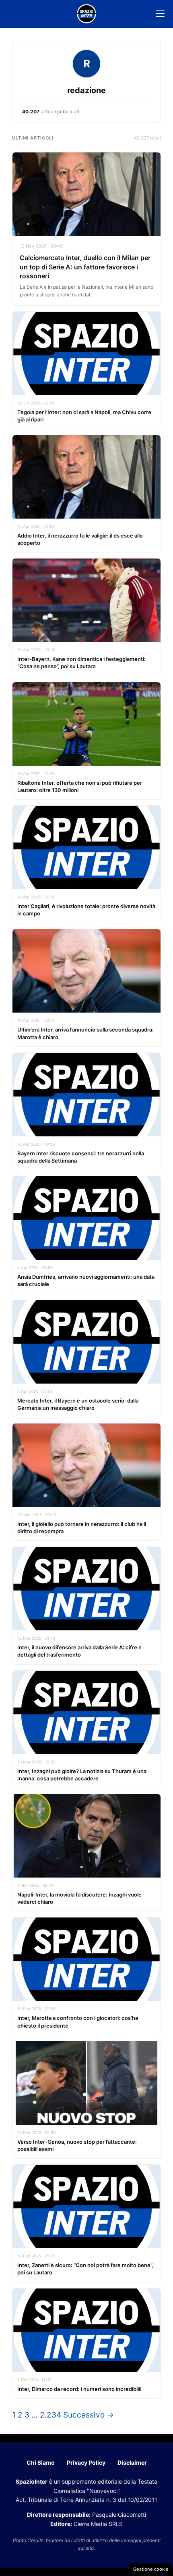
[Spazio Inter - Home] (86, 14)
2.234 (50, 2415)
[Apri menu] (160, 14)
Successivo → (89, 2415)
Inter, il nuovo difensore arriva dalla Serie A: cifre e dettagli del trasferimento (79, 1651)
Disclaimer (132, 2462)
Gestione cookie (151, 2569)
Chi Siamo (41, 2462)
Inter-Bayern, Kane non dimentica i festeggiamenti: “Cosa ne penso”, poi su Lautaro (81, 663)
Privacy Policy (86, 2462)
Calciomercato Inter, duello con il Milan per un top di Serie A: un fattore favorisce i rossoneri (85, 267)
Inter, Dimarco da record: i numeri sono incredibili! (79, 2389)
